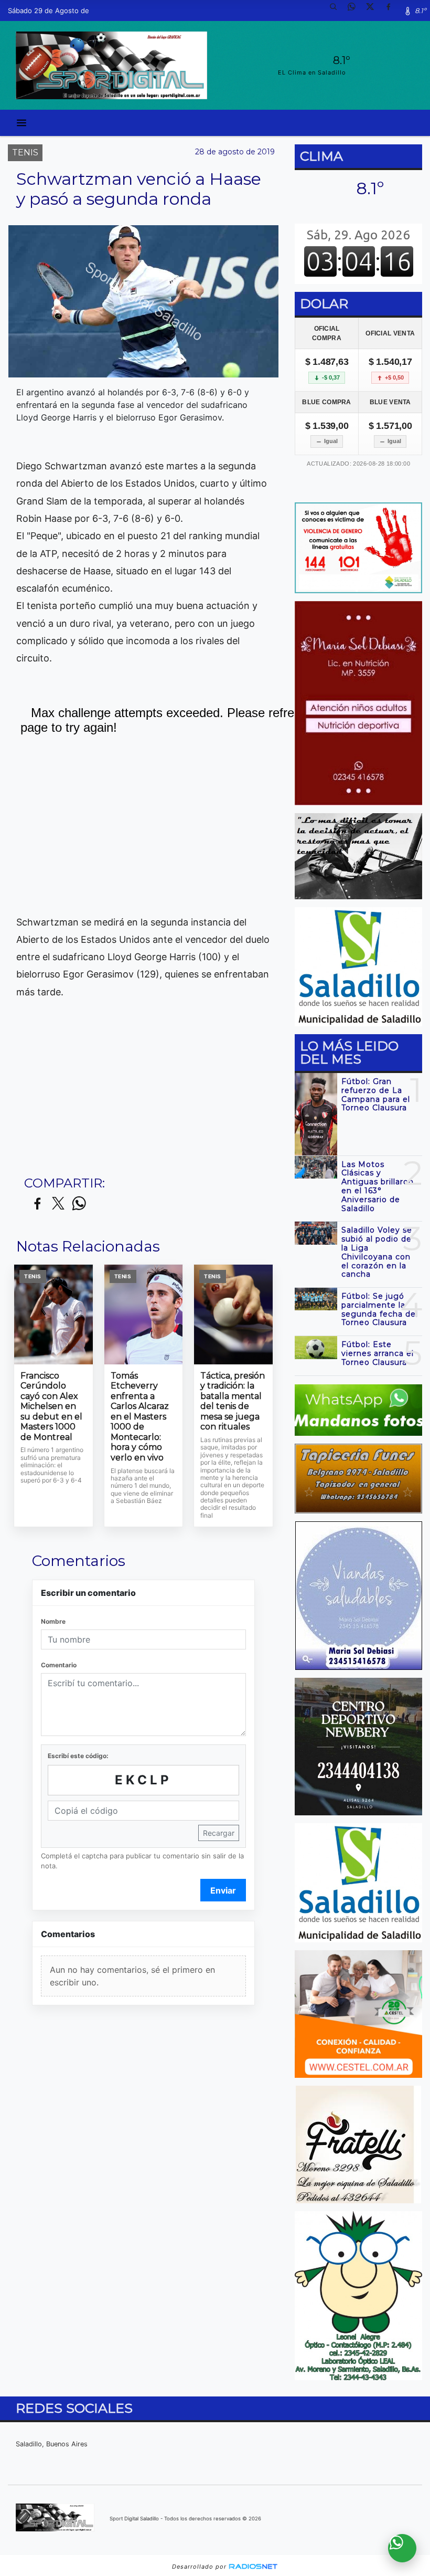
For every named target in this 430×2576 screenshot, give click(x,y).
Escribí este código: (78, 1756)
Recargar (219, 1833)
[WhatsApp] (356, 10)
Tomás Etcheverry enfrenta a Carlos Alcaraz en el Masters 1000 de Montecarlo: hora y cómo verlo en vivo (140, 1417)
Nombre (53, 1621)
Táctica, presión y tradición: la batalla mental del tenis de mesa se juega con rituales (233, 1401)
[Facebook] (392, 10)
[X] (374, 10)
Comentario (59, 1665)
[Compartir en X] (58, 1204)
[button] (337, 10)
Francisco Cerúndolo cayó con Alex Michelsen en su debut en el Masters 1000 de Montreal (51, 1406)
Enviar (223, 1890)
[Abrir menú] (21, 123)
